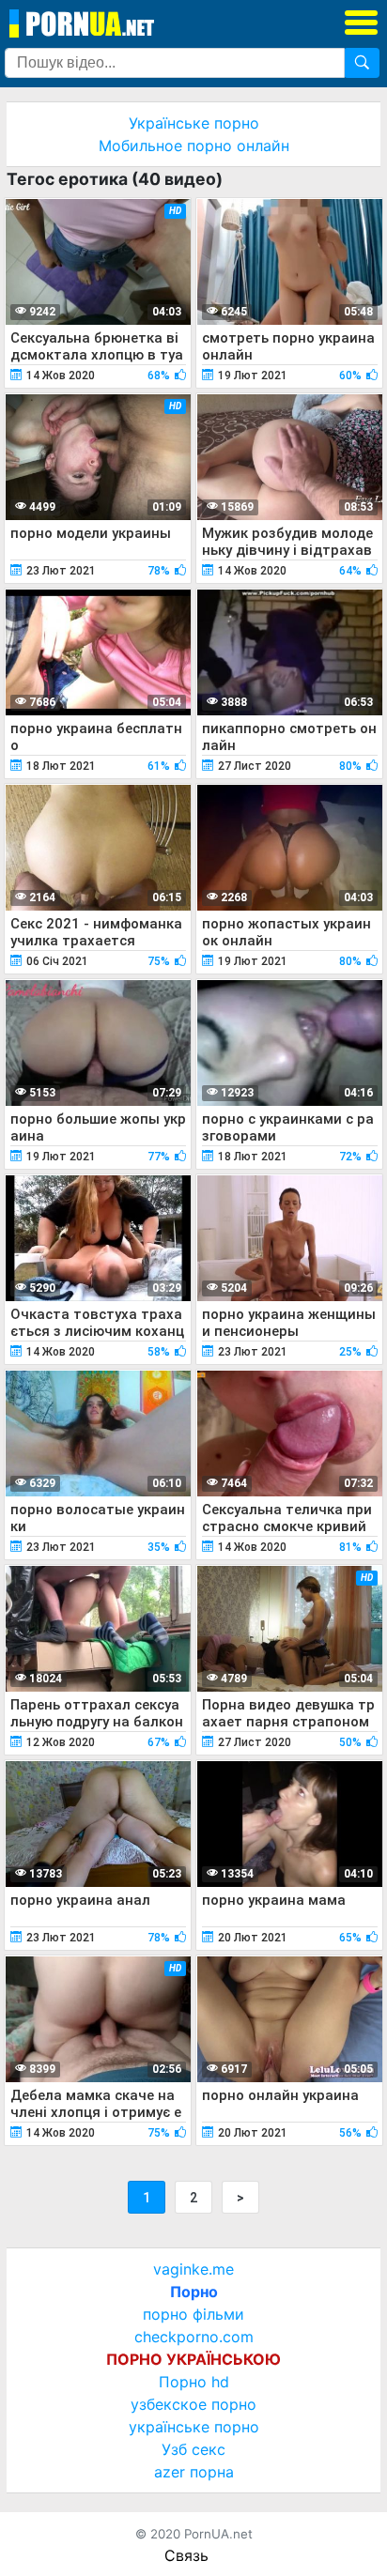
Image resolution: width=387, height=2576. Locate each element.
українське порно (194, 2427)
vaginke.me (193, 2269)
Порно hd (194, 2382)
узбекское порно (193, 2404)
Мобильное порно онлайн (194, 146)
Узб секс (193, 2449)
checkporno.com (194, 2337)
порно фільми (193, 2314)
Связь (186, 2555)
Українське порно (194, 123)
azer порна (194, 2472)
